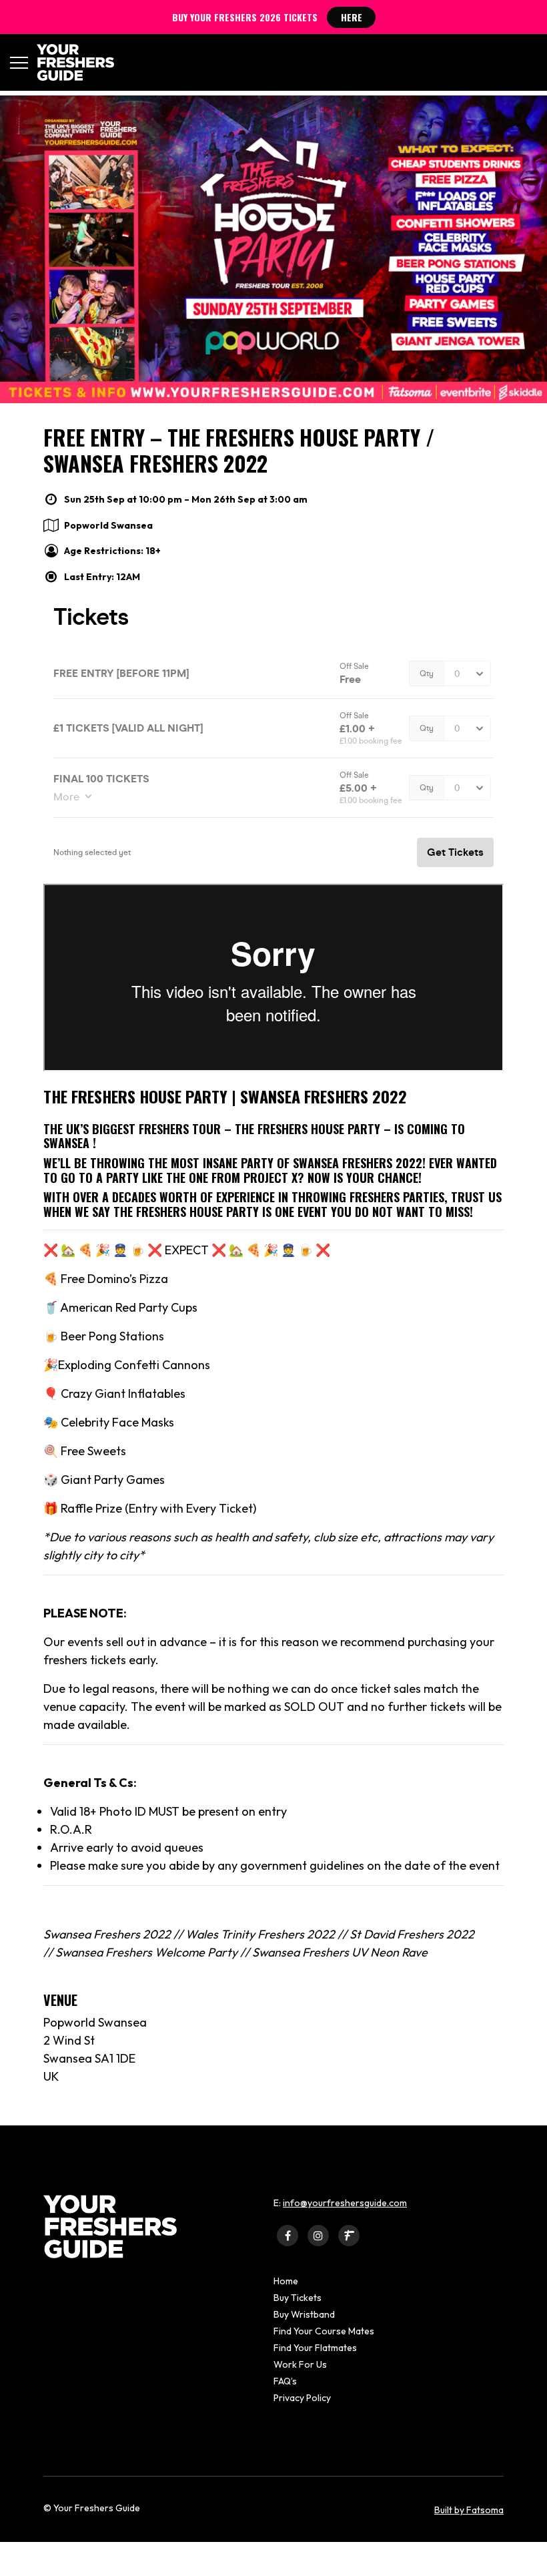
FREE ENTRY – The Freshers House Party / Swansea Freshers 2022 (239, 450)
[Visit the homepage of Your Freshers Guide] (71, 62)
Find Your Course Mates (324, 2331)
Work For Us (300, 2364)
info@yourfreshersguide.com (345, 2203)
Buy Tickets (298, 2298)
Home (286, 2281)
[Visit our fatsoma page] (349, 2235)
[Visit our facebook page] (288, 2235)
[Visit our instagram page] (318, 2235)
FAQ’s (285, 2381)
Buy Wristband (304, 2314)
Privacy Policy (302, 2398)
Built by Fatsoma (469, 2510)
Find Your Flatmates (315, 2348)
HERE (352, 17)
